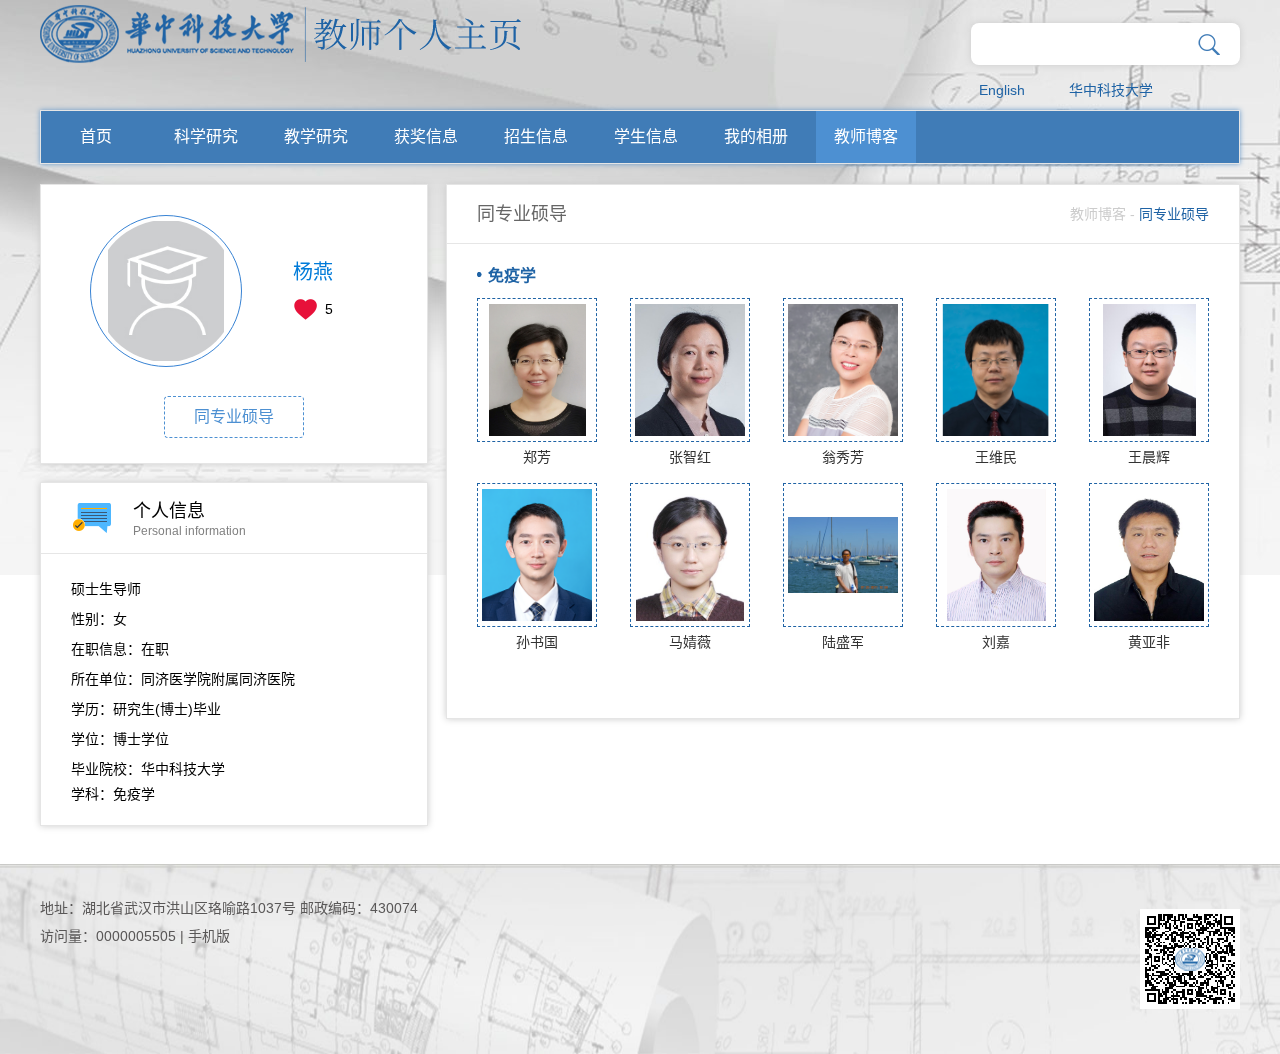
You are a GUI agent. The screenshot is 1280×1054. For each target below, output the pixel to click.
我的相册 (756, 136)
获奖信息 (426, 136)
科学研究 (206, 136)
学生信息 (646, 136)
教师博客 (866, 136)
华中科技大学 (1111, 90)
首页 (96, 136)
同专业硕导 (234, 416)
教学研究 (316, 136)
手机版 (209, 936)
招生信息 (536, 136)
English (1002, 90)
